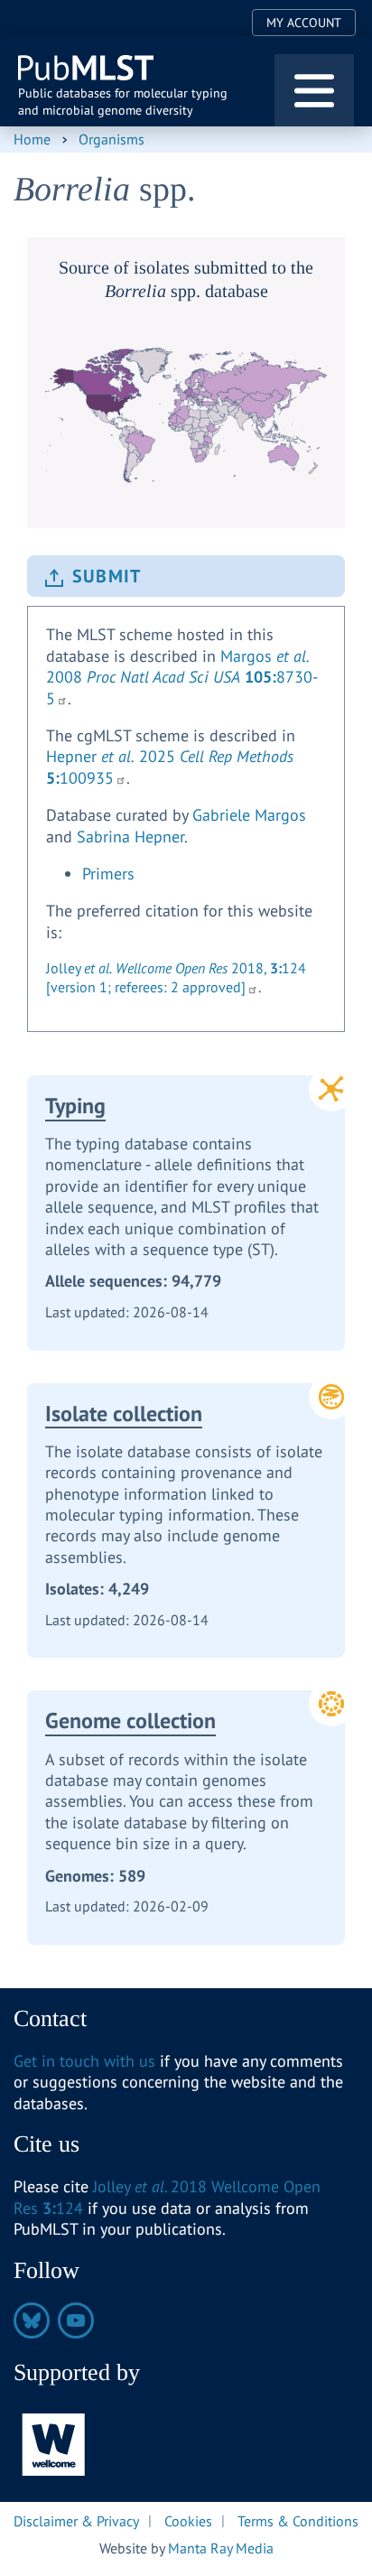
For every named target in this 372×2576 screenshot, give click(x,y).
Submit (107, 576)
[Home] (87, 68)
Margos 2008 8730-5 (182, 677)
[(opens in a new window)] (54, 2444)
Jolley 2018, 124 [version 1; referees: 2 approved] (176, 977)
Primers (108, 874)
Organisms (112, 139)
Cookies (188, 2520)
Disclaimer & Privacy (76, 2520)
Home (32, 139)
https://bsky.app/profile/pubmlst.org (32, 2320)
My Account (304, 23)
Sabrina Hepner (130, 837)
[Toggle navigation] (314, 90)
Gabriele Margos (249, 815)
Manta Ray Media (221, 2548)
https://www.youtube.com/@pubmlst (76, 2320)
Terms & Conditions (298, 2520)
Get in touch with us (84, 2061)
